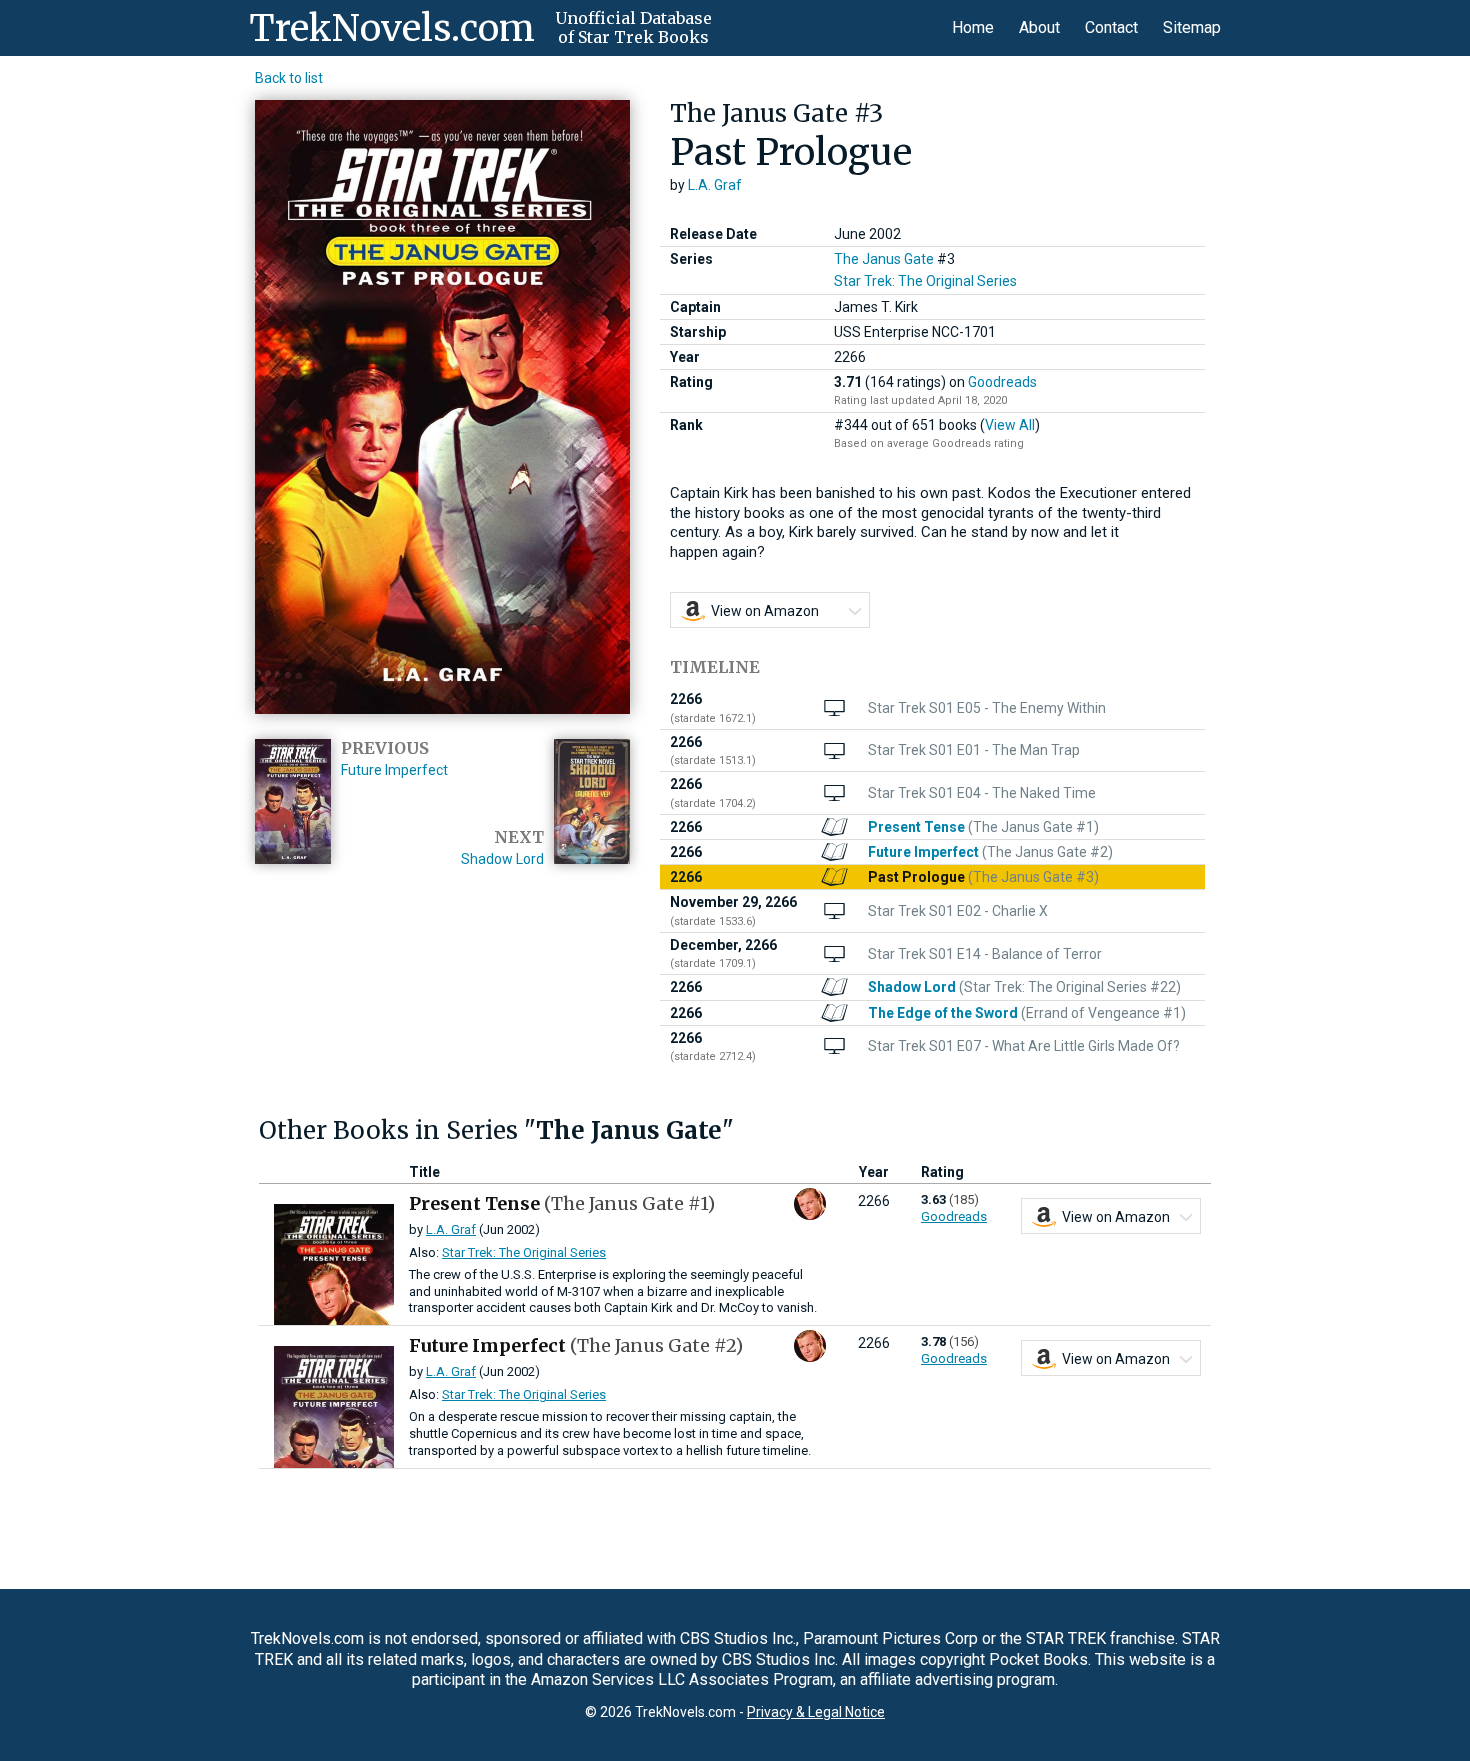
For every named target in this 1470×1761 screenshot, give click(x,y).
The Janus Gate (884, 259)
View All (1010, 425)
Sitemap (1192, 27)
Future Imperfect (394, 770)
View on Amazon (765, 611)
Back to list (289, 78)
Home (973, 27)
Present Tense (562, 1203)
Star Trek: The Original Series (925, 281)
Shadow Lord (502, 859)
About (1039, 27)
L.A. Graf (715, 185)
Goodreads (1002, 382)
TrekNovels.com (392, 28)
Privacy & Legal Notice (816, 1712)
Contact (1111, 27)
